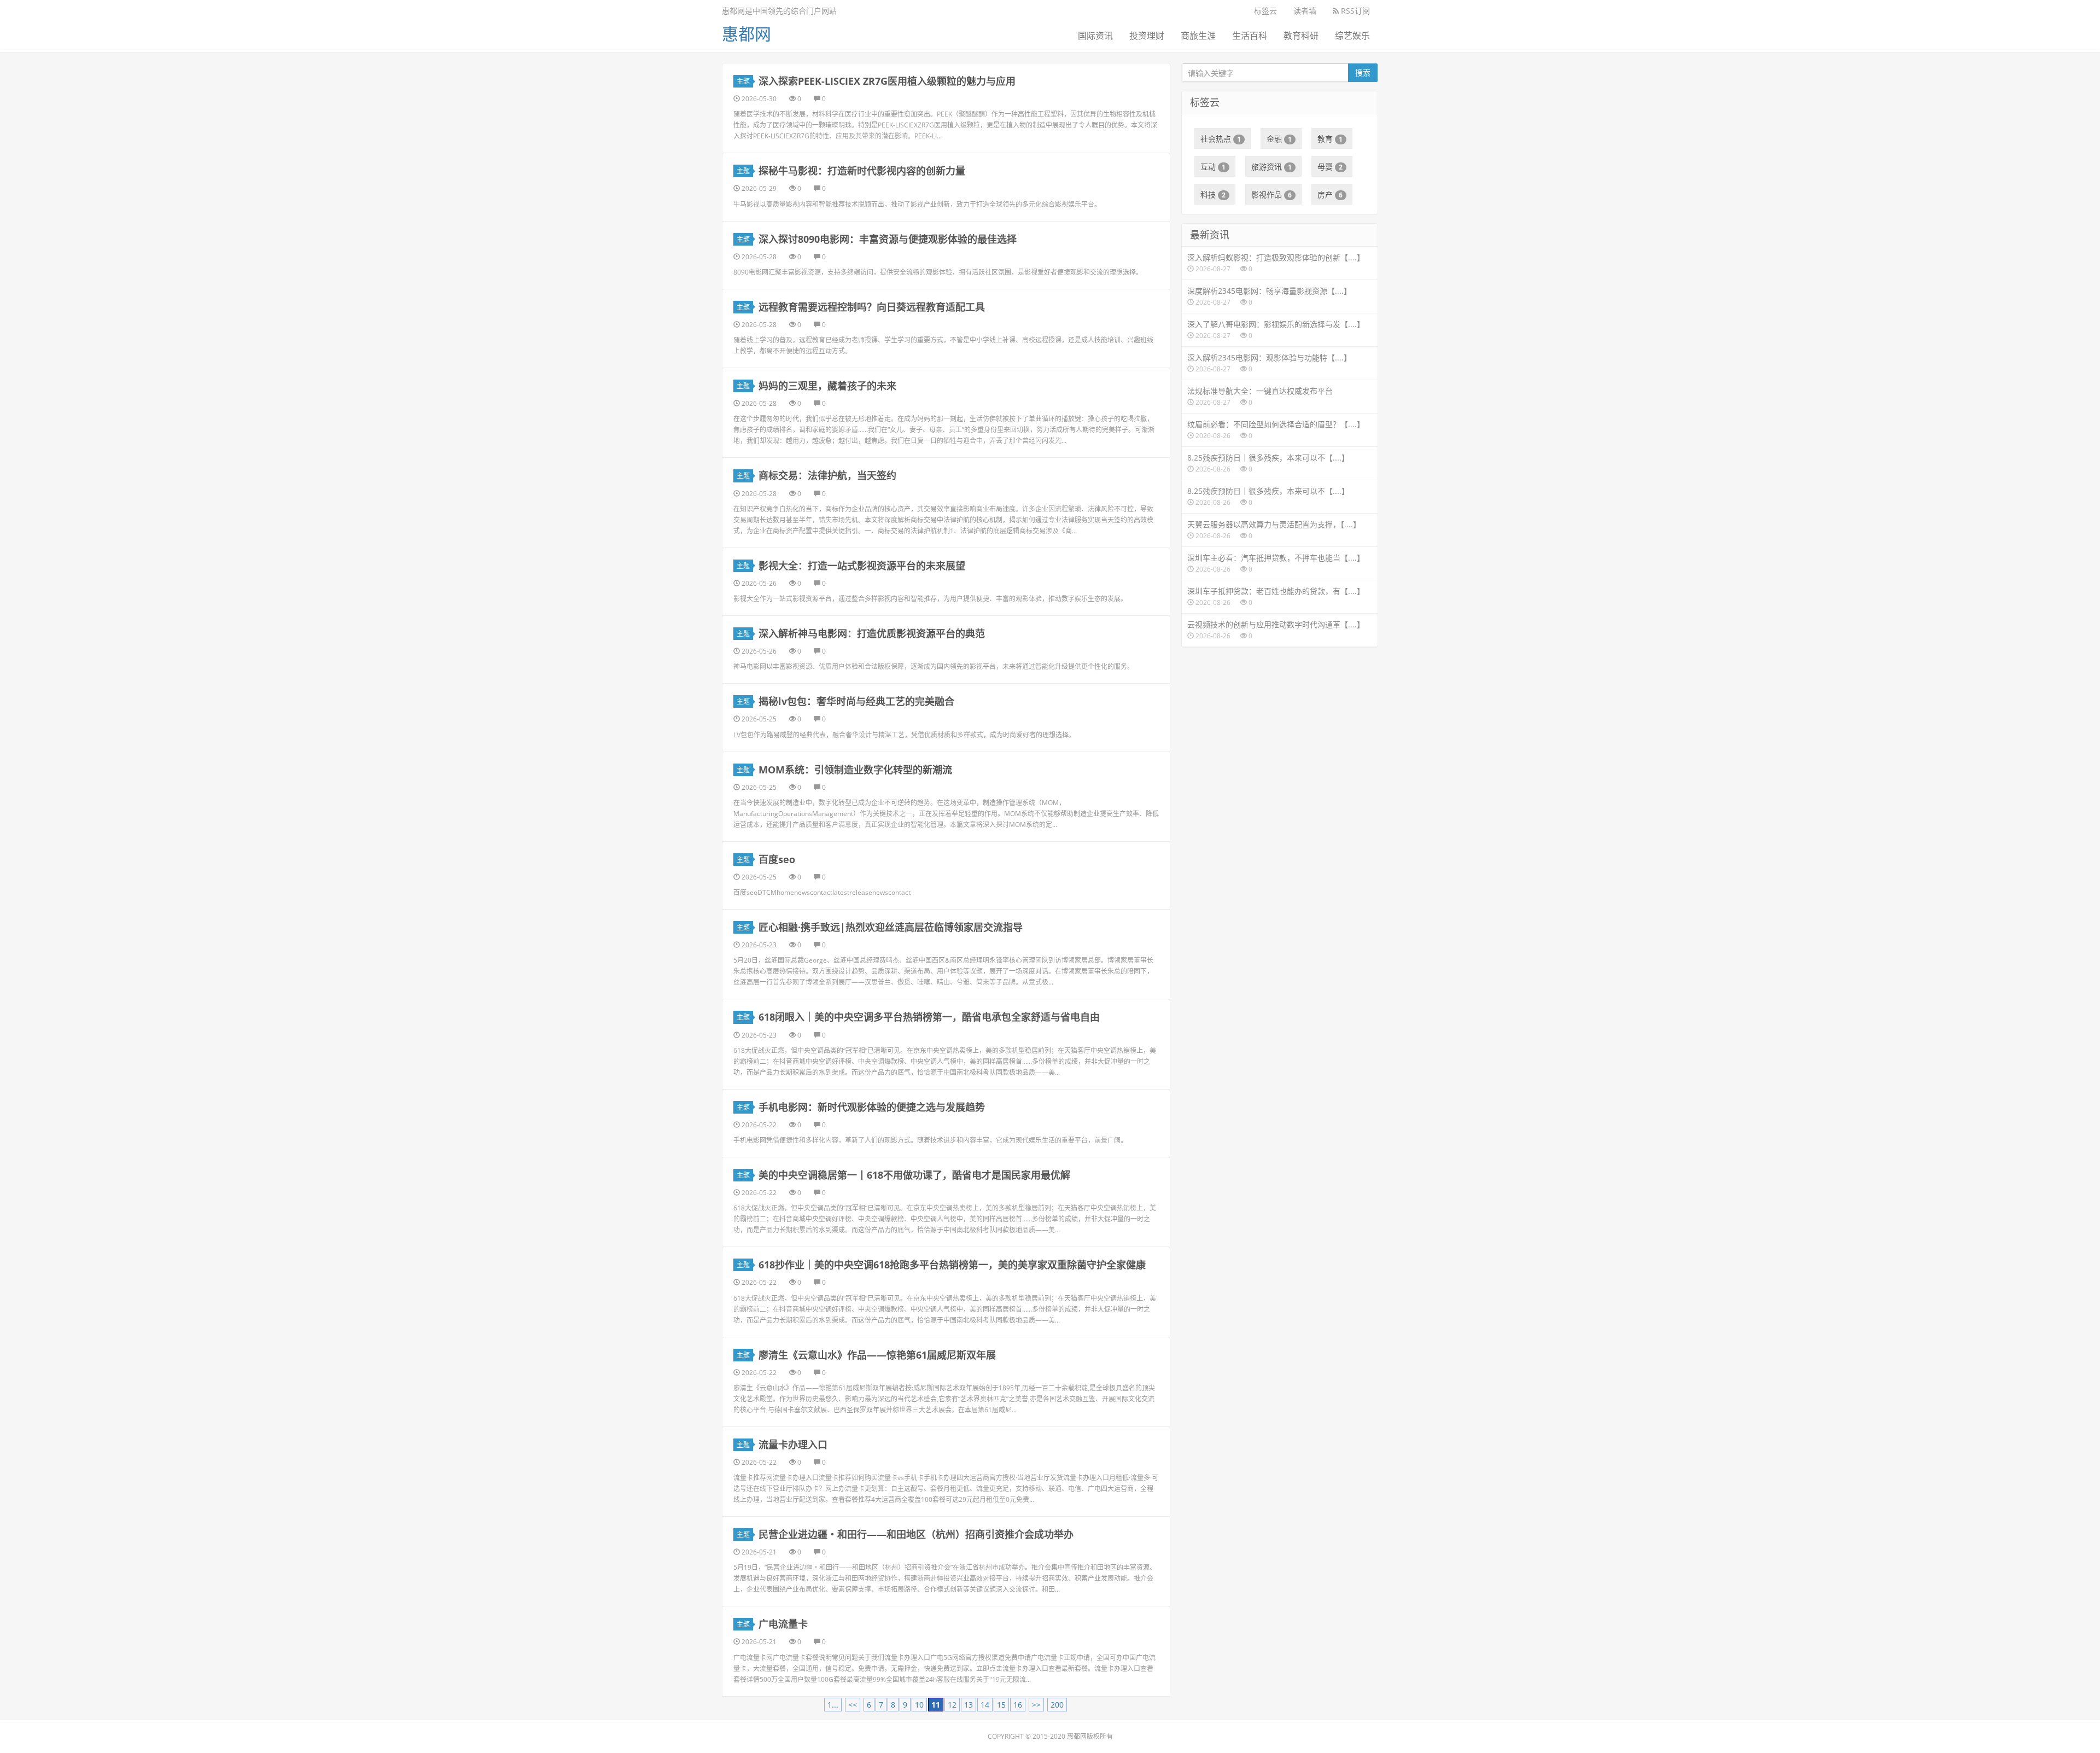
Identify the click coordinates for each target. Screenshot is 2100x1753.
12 (952, 1705)
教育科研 (1301, 36)
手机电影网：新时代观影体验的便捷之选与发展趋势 (872, 1107)
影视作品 (1271, 194)
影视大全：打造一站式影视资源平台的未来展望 (862, 566)
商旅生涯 (1198, 36)
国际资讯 (1095, 36)
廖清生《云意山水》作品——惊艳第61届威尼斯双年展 (877, 1355)
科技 (1213, 194)
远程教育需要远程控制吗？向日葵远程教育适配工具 (872, 307)
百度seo (777, 859)
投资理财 (1147, 36)
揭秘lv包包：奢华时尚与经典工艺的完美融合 (856, 701)
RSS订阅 (1354, 11)
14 (985, 1705)
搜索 (1363, 72)
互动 (1213, 167)
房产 (1330, 194)
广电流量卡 (783, 1624)
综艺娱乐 (1352, 36)
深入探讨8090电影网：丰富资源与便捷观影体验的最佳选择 (888, 239)
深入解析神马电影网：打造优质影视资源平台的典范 (872, 633)
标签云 (1265, 11)
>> (1036, 1705)
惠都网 (746, 34)
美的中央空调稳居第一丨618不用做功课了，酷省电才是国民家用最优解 (914, 1175)
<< (853, 1705)
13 (969, 1705)
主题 (743, 81)
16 (1018, 1705)
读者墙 (1305, 11)
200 (1057, 1705)
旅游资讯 (1271, 167)
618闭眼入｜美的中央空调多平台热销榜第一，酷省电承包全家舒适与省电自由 (929, 1017)
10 (919, 1705)
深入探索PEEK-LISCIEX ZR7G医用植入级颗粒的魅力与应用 (887, 81)
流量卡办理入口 (793, 1445)
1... (833, 1705)
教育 (1330, 139)
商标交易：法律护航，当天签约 (827, 475)
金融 (1279, 139)
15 (1001, 1705)
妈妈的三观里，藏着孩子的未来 (827, 386)
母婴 (1330, 167)
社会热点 (1221, 139)
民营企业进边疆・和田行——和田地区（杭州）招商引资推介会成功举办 (916, 1534)
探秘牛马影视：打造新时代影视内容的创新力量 (862, 171)
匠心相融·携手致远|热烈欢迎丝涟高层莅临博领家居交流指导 (891, 927)
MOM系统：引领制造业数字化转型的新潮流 (855, 770)
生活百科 (1250, 36)
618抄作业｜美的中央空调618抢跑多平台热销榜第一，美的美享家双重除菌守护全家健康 (952, 1265)
